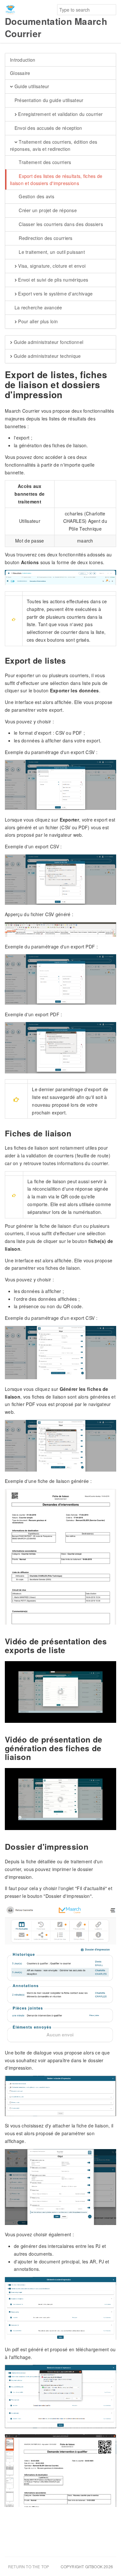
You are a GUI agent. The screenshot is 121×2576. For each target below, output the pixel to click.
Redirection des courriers (45, 238)
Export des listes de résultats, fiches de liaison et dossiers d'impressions (56, 180)
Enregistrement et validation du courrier (60, 114)
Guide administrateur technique (46, 356)
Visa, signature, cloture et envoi (51, 266)
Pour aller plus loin (37, 321)
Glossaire (20, 73)
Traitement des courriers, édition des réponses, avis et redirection (54, 145)
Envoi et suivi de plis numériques (52, 280)
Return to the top (29, 2566)
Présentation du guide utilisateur (48, 100)
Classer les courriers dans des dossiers (60, 224)
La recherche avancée (37, 307)
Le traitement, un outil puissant (51, 252)
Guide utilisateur (31, 86)
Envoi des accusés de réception (47, 128)
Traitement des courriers (44, 162)
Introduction (23, 60)
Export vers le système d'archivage (55, 294)
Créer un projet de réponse (47, 210)
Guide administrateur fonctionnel (48, 342)
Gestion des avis (36, 196)
